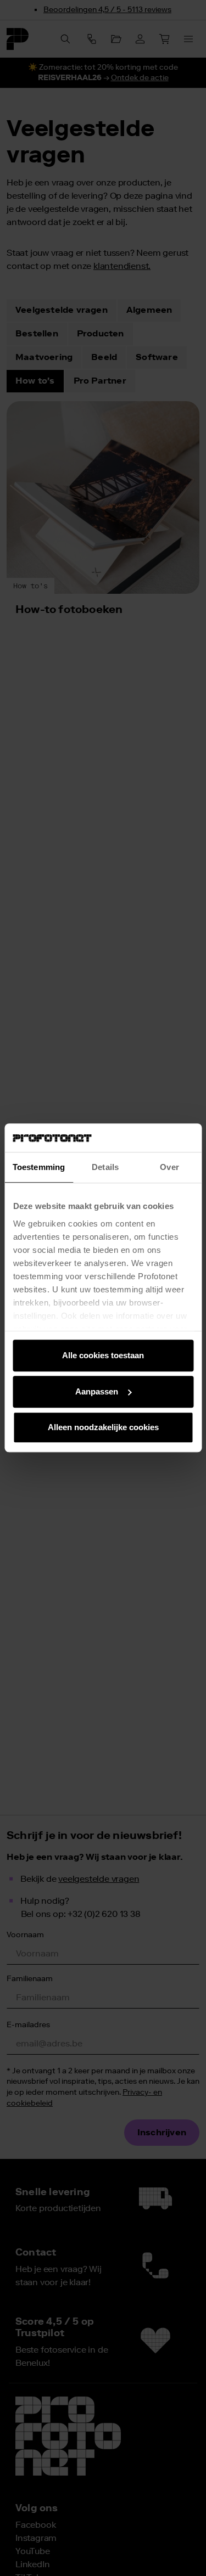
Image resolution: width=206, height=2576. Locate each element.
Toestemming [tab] (39, 1168)
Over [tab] (169, 1168)
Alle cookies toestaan (103, 1356)
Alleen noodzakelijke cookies (103, 1428)
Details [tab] (105, 1168)
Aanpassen (97, 1391)
